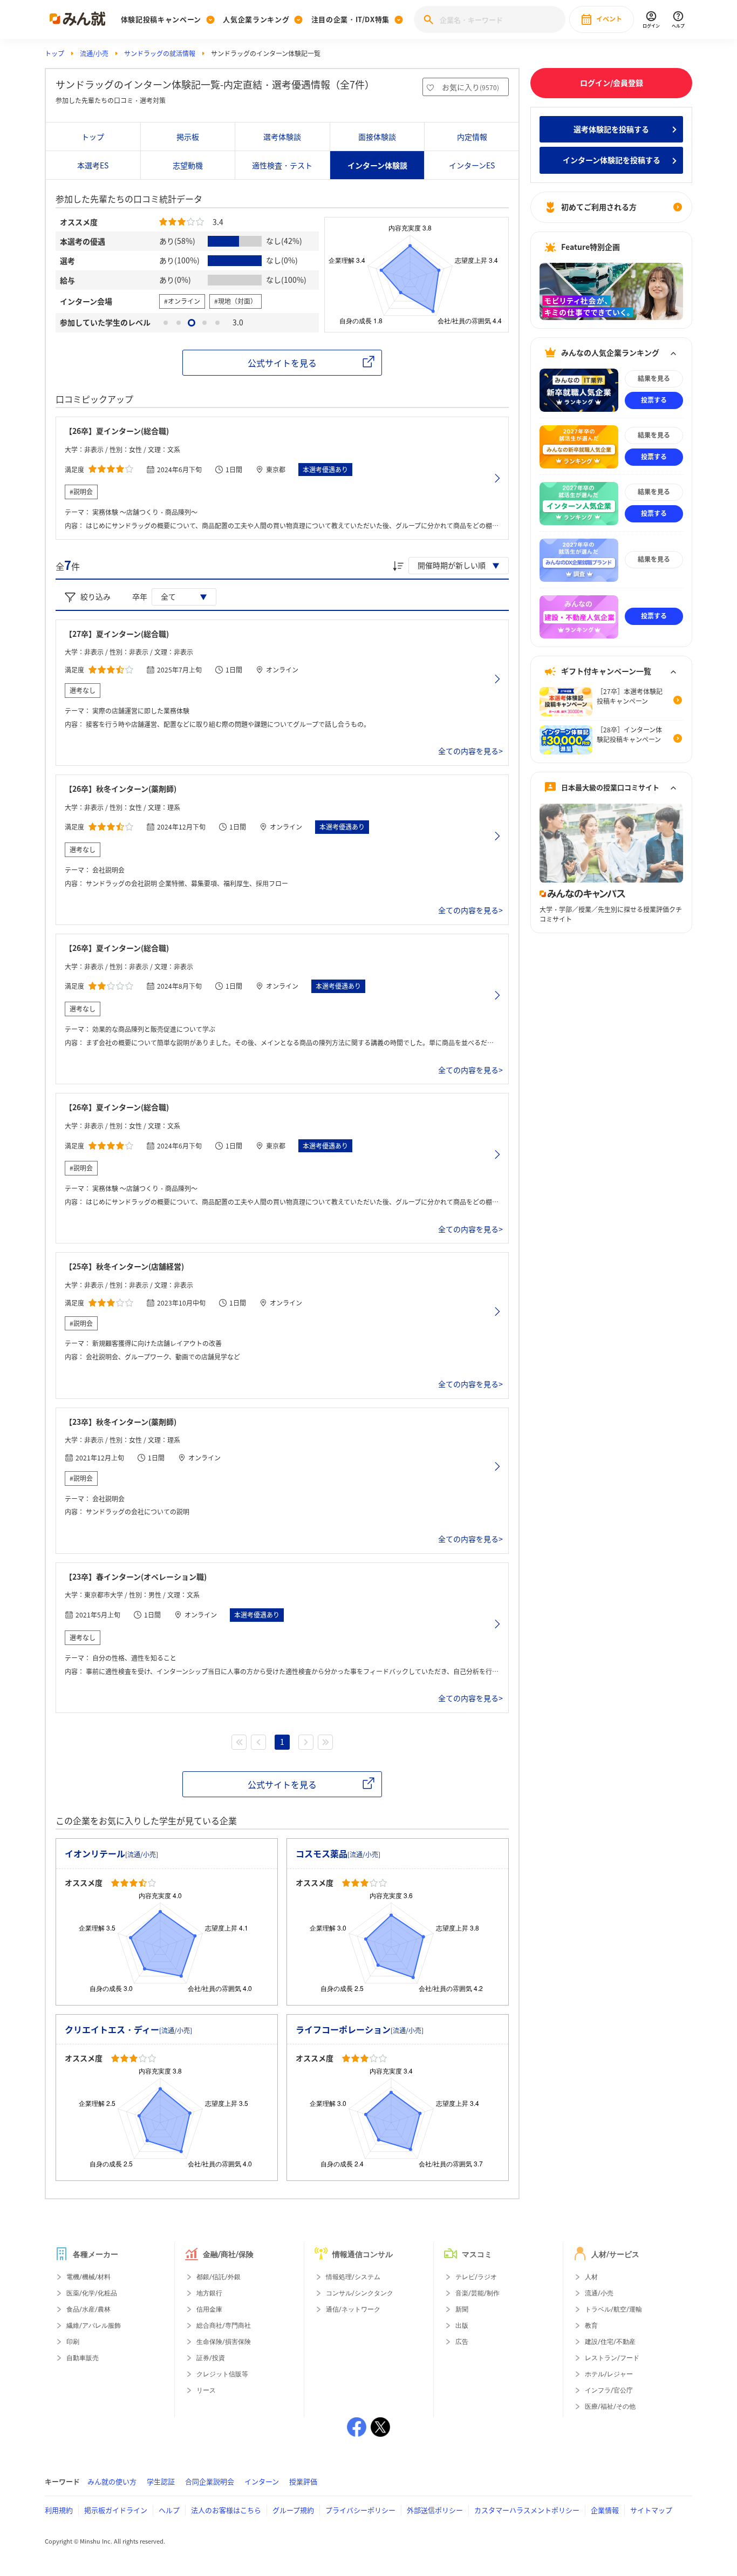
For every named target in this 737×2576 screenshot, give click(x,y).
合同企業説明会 (210, 2481)
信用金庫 (209, 2309)
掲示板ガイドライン (116, 2510)
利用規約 (59, 2510)
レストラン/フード (612, 2358)
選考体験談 (282, 137)
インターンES (472, 165)
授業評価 (303, 2481)
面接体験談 (377, 137)
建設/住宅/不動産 (610, 2342)
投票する (654, 400)
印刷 (73, 2342)
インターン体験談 (377, 165)
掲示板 (188, 137)
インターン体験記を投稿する (612, 160)
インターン (262, 2481)
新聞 (462, 2309)
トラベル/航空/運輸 (613, 2309)
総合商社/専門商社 (224, 2326)
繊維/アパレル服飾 (94, 2326)
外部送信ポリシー (435, 2510)
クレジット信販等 (222, 2374)
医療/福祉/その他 (610, 2407)
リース (206, 2390)
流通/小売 (94, 53)
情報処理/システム (353, 2277)
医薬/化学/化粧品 (92, 2293)
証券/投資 (211, 2358)
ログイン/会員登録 (612, 83)
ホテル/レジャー (609, 2374)
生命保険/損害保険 (224, 2342)
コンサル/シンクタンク (360, 2293)
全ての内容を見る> (470, 751)
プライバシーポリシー (360, 2510)
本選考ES (93, 165)
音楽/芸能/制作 (477, 2293)
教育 (591, 2326)
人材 (591, 2277)
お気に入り (470, 87)
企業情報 (605, 2510)
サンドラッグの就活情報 (160, 53)
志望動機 (188, 165)
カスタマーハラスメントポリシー (527, 2510)
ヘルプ (169, 2510)
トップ (54, 53)
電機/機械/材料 (88, 2277)
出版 (462, 2326)
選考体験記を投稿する (611, 129)
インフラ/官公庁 (609, 2390)
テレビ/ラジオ (476, 2277)
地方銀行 (209, 2293)
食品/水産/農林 (88, 2309)
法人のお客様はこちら (226, 2510)
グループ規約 (293, 2510)
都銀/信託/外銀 (219, 2277)
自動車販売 (83, 2358)
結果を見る (654, 379)
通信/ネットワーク (353, 2309)
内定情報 (472, 137)
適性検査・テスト (282, 165)
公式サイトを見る (282, 363)
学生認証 (161, 2481)
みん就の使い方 (112, 2481)
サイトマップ (651, 2510)
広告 (462, 2342)
